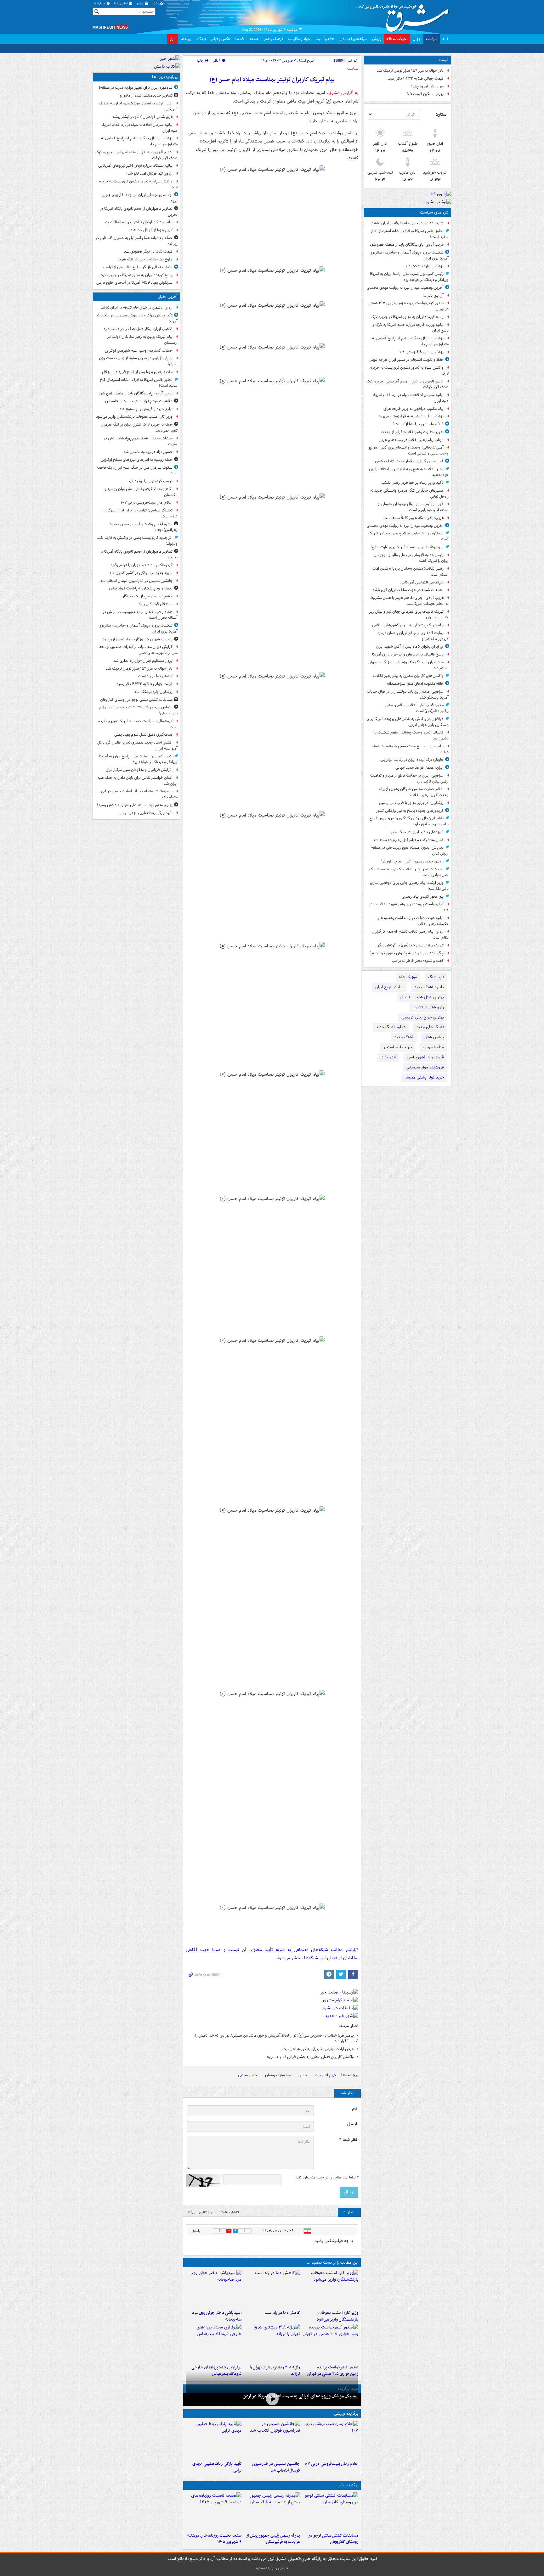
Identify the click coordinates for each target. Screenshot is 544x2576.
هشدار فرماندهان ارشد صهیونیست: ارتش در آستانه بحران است (140, 615)
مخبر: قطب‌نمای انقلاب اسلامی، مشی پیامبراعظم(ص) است (417, 708)
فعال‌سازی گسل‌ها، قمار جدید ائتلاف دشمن (409, 461)
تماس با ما (121, 4)
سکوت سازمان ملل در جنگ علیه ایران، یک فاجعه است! (137, 471)
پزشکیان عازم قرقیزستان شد (421, 352)
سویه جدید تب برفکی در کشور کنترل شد (141, 573)
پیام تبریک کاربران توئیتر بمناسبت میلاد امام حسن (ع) (272, 80)
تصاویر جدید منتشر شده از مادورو (146, 95)
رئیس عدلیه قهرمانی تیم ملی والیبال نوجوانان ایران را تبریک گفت (411, 558)
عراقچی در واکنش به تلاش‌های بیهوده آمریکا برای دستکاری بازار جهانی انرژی (408, 722)
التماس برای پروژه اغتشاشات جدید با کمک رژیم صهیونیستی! (138, 710)
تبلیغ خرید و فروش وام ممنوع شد (146, 409)
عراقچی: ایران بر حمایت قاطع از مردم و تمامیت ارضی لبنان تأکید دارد (409, 778)
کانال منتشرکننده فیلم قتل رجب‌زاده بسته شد (408, 840)
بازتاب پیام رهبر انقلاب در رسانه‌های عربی (411, 440)
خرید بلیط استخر (398, 1047)
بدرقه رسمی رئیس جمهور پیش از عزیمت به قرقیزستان (273, 2539)
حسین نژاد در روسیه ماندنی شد (148, 452)
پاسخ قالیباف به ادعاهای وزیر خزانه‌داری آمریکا (408, 654)
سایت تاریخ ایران (389, 987)
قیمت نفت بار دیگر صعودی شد (148, 251)
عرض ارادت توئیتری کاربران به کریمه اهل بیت (318, 2049)
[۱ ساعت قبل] (330, 2439)
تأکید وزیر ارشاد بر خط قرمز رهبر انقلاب (413, 483)
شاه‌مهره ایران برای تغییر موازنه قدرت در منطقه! (136, 88)
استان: (442, 114)
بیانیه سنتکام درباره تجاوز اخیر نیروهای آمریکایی (135, 166)
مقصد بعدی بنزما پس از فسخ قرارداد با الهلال (137, 372)
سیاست (432, 39)
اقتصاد (240, 39)
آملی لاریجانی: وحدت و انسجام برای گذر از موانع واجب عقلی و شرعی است (409, 450)
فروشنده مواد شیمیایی (425, 1067)
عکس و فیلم (221, 39)
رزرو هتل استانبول (428, 1007)
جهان (417, 39)
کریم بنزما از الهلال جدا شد (151, 230)
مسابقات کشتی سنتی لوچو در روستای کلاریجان (333, 2539)
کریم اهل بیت (326, 2075)
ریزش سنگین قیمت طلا (425, 94)
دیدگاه (201, 39)
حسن (303, 2075)
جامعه (254, 39)
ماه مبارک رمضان (278, 2075)
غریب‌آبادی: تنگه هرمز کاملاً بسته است (414, 518)
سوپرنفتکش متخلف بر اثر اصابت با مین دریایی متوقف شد (139, 794)
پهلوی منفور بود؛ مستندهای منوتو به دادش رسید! (135, 805)
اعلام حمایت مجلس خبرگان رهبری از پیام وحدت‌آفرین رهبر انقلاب (414, 792)
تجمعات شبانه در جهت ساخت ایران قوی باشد (408, 590)
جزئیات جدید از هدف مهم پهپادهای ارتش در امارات (141, 441)
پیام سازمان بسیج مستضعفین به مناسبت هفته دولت (410, 749)
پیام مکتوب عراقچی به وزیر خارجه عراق (414, 409)
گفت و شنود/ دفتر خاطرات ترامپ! (417, 961)
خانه (446, 39)
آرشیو (141, 4)
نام (354, 2108)
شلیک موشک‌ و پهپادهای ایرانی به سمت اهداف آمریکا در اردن (299, 2396)
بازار (173, 39)
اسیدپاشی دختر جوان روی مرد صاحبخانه (217, 2316)
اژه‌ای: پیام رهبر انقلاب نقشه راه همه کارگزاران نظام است (410, 934)
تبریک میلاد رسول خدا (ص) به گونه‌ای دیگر (411, 945)
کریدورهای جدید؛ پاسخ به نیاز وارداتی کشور (410, 811)
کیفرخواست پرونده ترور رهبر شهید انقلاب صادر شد (409, 907)
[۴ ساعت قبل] (272, 2399)
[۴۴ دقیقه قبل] (330, 2289)
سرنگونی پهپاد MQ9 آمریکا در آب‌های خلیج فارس (134, 283)
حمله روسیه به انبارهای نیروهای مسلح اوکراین (137, 460)
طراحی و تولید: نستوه (272, 2568)
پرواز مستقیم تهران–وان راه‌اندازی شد (143, 661)
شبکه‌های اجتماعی (353, 39)
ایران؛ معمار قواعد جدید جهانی (419, 768)
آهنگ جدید (404, 1037)
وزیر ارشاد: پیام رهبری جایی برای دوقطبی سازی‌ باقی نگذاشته (409, 886)
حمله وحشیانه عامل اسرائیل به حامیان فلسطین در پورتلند (136, 241)
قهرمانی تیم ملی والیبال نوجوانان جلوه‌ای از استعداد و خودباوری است (413, 507)
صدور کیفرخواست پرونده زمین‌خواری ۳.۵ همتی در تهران (409, 306)
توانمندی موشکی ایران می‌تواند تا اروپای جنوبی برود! (139, 198)
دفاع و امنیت (325, 39)
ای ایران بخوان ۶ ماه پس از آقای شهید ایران (410, 647)
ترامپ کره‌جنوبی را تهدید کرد (150, 481)
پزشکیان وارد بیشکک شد (424, 266)
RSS (156, 4)
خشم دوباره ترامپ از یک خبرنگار (147, 596)
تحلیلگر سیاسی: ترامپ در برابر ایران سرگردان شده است (140, 513)
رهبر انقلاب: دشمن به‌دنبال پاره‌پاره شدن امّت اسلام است (411, 572)
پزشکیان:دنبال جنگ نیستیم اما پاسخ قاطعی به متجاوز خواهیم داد (410, 341)
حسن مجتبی (248, 2075)
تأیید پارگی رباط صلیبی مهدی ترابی (217, 2467)
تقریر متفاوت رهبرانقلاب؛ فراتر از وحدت (412, 432)
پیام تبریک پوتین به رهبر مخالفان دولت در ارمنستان (142, 340)
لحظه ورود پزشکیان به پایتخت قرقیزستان (141, 588)
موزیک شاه (408, 977)
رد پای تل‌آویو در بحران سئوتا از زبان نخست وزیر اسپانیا (138, 361)
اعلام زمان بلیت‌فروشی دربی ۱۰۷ (331, 2464)
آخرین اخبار (168, 297)
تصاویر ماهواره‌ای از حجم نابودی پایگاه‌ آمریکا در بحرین (139, 212)
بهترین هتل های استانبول (422, 997)
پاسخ (196, 2231)
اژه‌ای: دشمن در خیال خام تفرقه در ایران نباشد (408, 223)
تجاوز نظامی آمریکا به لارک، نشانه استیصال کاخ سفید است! (410, 234)
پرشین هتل (434, 1037)
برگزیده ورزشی (346, 2414)
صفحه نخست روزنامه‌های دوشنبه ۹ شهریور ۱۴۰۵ (214, 2539)
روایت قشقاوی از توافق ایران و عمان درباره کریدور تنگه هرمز (413, 636)
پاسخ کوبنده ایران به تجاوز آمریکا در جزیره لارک (407, 317)
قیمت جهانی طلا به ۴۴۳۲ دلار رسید (416, 78)
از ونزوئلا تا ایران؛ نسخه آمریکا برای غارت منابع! (407, 547)
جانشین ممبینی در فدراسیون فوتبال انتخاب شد (276, 2467)
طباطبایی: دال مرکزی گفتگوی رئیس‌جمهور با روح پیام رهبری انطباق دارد (409, 821)
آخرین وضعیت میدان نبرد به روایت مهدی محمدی (405, 288)
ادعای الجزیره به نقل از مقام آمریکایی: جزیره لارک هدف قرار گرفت (408, 384)
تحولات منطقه (397, 39)
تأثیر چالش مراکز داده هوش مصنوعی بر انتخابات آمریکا (137, 318)
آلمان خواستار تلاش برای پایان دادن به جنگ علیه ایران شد (137, 781)
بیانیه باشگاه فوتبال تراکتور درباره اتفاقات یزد (138, 222)
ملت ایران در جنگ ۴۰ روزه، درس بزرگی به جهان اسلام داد (408, 665)
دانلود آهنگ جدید (429, 987)
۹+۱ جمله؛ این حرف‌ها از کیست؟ (418, 424)
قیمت (444, 60)
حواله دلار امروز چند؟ (427, 86)
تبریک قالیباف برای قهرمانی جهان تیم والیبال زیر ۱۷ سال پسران (409, 615)
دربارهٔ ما (100, 4)
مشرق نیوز (404, 16)
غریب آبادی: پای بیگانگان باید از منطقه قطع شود (407, 245)
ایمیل (352, 2124)
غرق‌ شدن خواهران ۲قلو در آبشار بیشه (143, 117)
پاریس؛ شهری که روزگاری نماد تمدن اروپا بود (138, 639)
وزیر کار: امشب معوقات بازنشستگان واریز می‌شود (337, 2316)
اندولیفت (388, 1057)
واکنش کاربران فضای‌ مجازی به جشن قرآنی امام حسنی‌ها (310, 2057)
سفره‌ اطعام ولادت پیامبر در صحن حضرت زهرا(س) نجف (143, 527)
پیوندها (186, 39)
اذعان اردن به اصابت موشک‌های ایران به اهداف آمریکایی (138, 106)
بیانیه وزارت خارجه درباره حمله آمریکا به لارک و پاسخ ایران (411, 328)
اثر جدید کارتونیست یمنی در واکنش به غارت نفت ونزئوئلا (137, 541)
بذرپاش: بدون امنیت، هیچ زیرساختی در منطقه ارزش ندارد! (410, 850)
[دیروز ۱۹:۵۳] (214, 2343)
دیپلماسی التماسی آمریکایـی (422, 582)
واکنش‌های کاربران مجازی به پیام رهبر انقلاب (408, 676)
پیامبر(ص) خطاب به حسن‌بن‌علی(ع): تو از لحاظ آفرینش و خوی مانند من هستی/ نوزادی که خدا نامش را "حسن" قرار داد (277, 2038)
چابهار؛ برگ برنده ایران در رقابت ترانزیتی (412, 760)
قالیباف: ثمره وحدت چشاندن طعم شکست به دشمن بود (411, 735)
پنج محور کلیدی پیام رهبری (423, 897)
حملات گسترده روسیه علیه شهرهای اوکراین (139, 351)
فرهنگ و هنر (274, 39)
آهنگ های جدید (430, 1027)
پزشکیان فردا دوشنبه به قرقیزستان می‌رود (411, 416)
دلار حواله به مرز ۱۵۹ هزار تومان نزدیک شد (410, 71)
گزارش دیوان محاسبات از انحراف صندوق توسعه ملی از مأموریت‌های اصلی (138, 650)
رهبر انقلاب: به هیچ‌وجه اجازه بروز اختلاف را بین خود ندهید (409, 472)
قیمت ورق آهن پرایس (425, 1057)
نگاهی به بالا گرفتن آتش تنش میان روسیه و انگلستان (141, 492)
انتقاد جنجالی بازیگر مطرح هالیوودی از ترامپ (138, 267)
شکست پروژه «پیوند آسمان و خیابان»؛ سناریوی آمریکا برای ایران (409, 255)
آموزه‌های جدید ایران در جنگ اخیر (417, 832)
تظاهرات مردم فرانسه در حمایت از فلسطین (139, 401)
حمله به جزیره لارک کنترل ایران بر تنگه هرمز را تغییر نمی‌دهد (139, 427)
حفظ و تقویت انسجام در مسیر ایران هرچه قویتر (407, 360)
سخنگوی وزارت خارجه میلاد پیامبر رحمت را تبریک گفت (408, 536)
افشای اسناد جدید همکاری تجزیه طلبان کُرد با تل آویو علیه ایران (137, 745)
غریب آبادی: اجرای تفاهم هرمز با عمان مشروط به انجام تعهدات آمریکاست (409, 601)
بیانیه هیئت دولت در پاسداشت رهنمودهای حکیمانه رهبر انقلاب (413, 921)
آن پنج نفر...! (433, 296)
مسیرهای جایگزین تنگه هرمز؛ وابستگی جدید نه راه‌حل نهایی (409, 493)
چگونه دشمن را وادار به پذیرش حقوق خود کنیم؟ (407, 953)
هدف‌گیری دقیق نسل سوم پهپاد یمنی (143, 735)
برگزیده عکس (347, 2485)
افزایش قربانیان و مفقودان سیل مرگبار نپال (139, 770)
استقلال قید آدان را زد (156, 604)
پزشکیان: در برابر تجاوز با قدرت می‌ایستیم (411, 803)
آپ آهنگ (436, 977)
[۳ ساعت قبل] (214, 2289)
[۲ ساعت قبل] (272, 2289)
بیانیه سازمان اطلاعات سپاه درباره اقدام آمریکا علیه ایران (411, 398)
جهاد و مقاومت (299, 39)
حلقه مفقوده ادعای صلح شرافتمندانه (415, 684)
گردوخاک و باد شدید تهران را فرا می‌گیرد (142, 565)
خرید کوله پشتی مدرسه (424, 1077)
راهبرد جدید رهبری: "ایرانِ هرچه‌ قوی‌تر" (412, 861)
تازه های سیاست (434, 212)
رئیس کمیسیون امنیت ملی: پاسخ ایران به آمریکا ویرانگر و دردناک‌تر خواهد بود (409, 277)
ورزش (377, 39)
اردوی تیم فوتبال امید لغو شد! (149, 173)
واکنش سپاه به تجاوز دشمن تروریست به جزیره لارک (409, 371)
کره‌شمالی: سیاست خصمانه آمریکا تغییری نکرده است (138, 724)
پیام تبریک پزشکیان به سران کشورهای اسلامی (408, 625)
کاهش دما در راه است (282, 2313)
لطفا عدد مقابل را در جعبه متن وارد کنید (327, 2177)
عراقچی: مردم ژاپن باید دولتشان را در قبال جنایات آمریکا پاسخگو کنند (408, 694)
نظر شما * (348, 2140)
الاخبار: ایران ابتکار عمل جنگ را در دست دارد (138, 329)
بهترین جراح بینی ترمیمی (423, 1017)
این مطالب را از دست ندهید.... (332, 2263)
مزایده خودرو (433, 1047)
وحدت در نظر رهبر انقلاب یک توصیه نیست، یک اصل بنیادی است (409, 872)
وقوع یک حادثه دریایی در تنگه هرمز (145, 259)
